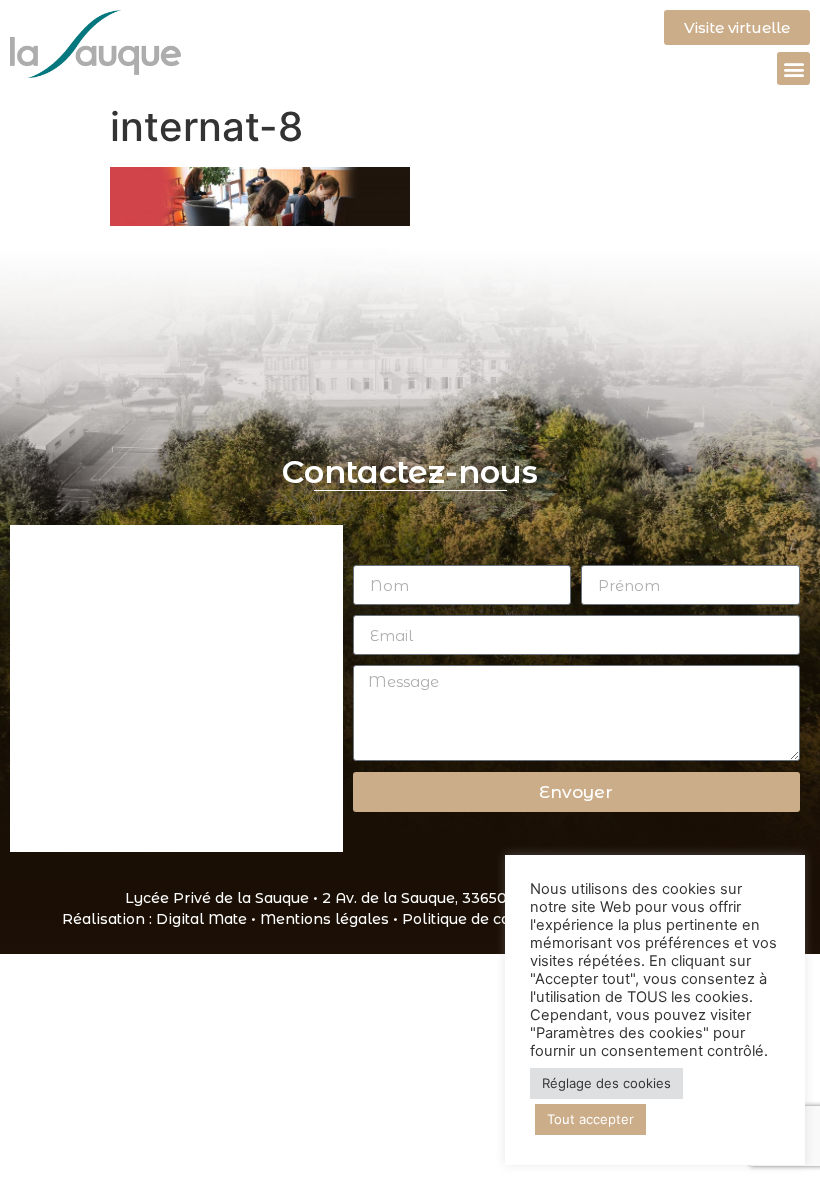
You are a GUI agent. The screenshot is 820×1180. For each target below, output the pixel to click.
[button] (793, 68)
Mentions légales (324, 919)
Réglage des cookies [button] (606, 1083)
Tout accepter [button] (590, 1119)
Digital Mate (201, 919)
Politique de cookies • (482, 919)
